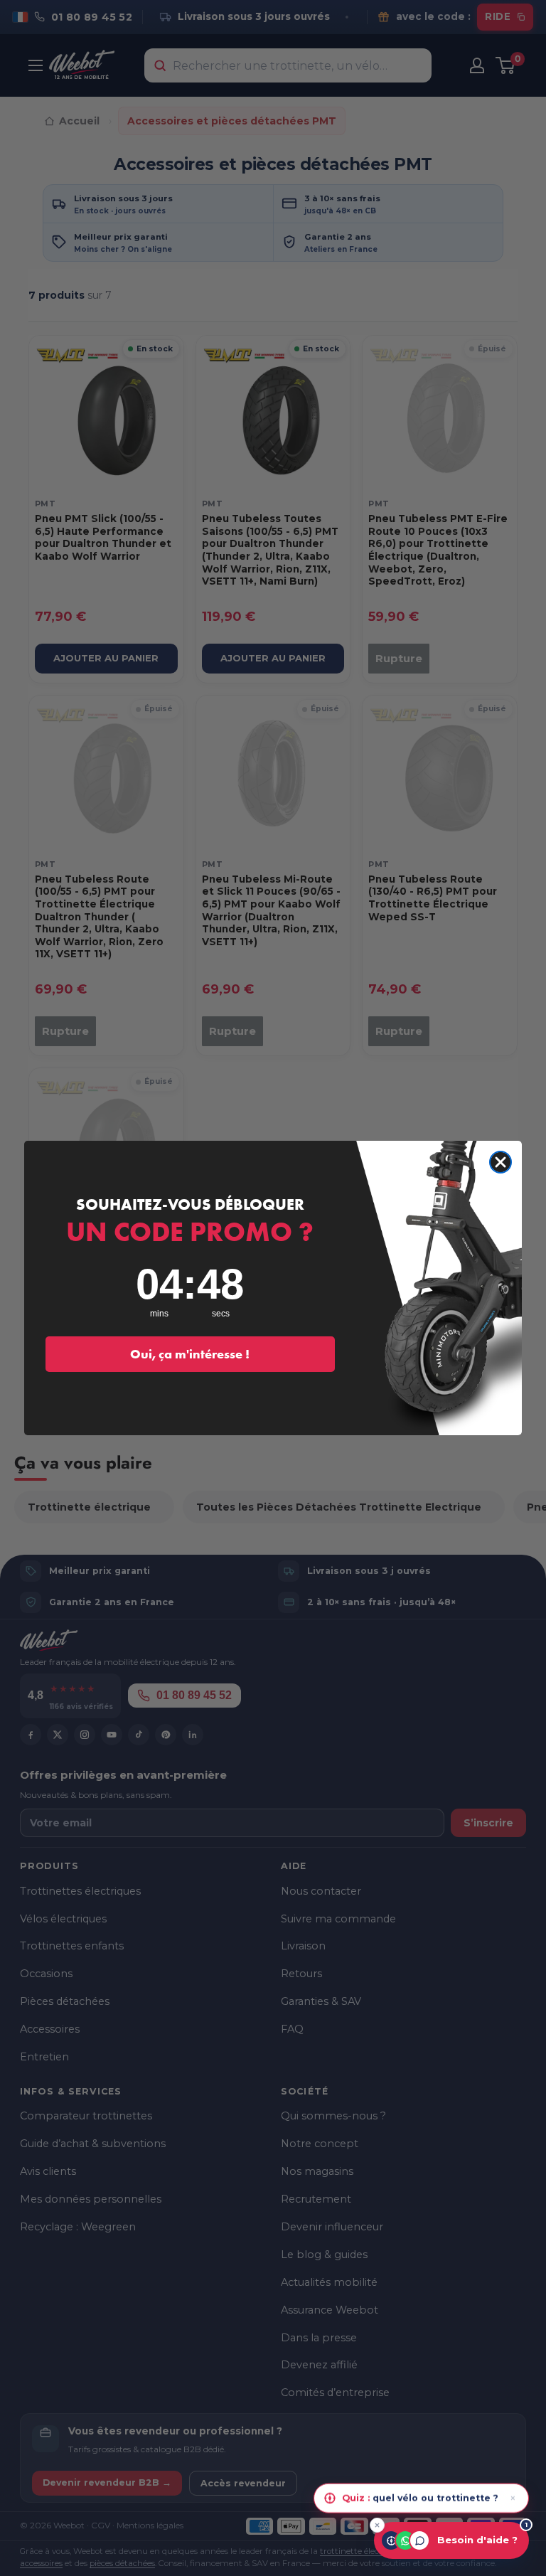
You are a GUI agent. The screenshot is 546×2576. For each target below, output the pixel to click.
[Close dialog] (500, 1162)
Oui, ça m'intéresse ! (190, 1354)
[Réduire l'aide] (377, 2525)
